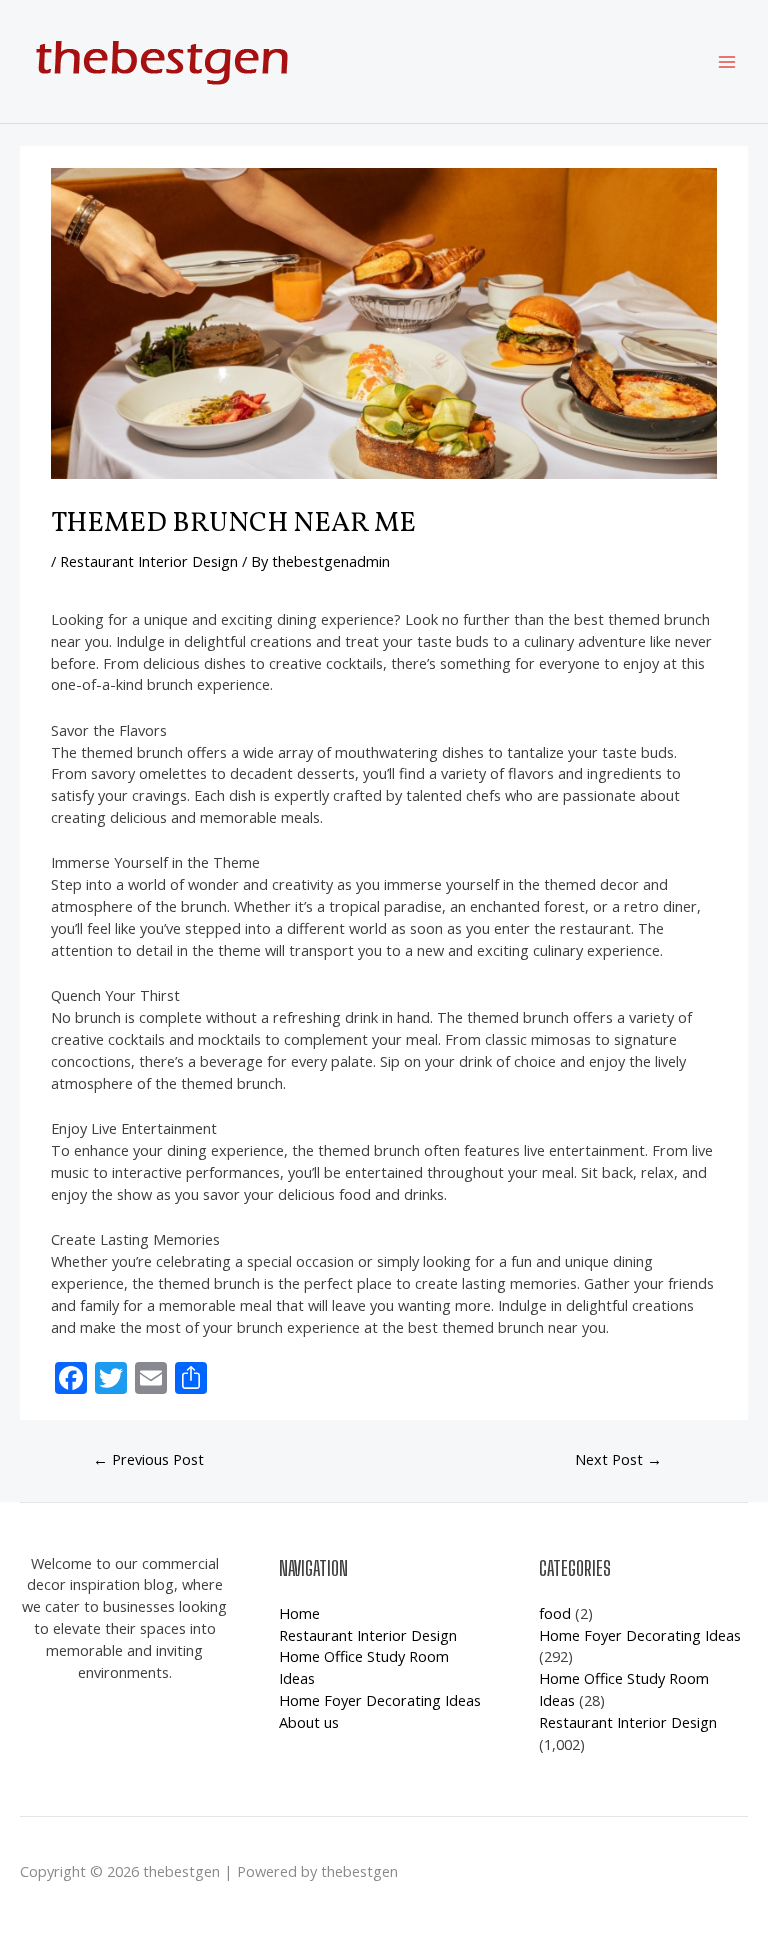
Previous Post (148, 1459)
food (555, 1613)
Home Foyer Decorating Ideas (380, 1700)
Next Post (618, 1459)
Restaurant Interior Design (149, 561)
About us (309, 1722)
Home (299, 1613)
